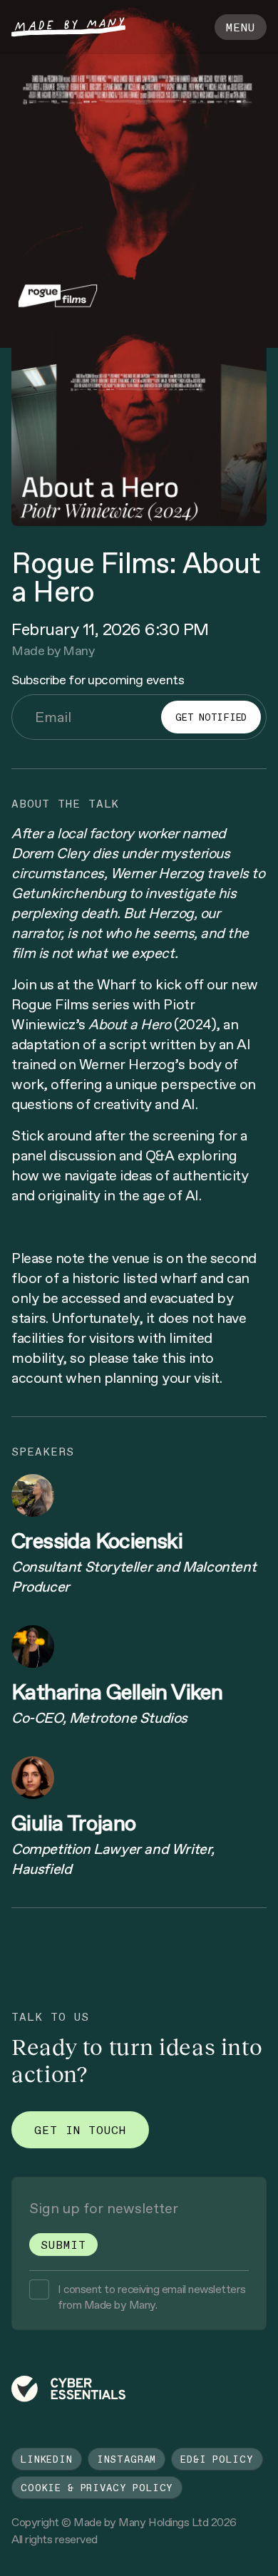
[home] (68, 27)
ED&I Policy (217, 2459)
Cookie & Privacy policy (97, 2488)
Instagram (127, 2459)
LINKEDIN (47, 2459)
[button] (241, 27)
